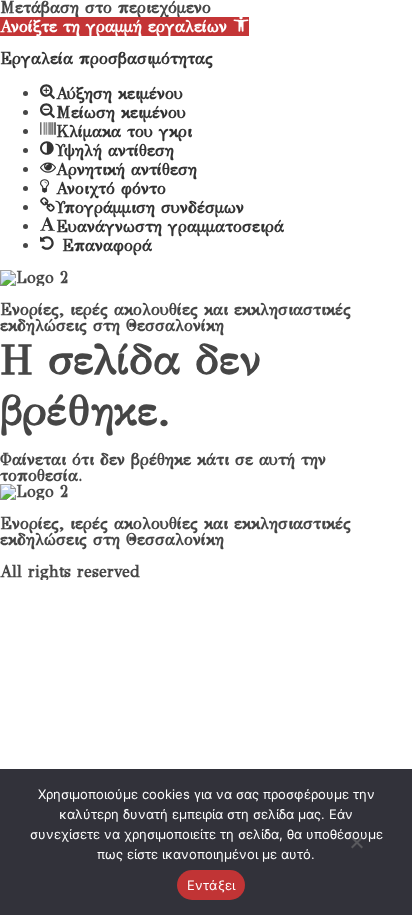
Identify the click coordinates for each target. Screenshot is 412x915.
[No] (355, 851)
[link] (124, 26)
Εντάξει (211, 885)
